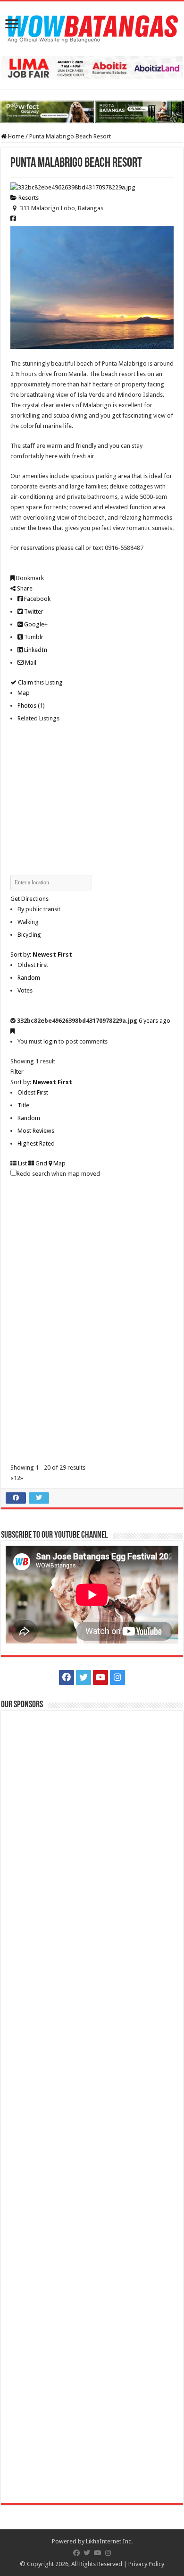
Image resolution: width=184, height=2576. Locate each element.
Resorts (28, 198)
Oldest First (33, 965)
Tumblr (33, 637)
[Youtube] (100, 1677)
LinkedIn (35, 650)
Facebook (37, 599)
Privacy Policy (146, 2564)
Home (15, 136)
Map (24, 693)
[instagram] (117, 1677)
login (50, 1041)
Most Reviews (36, 1131)
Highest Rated (36, 1143)
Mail (30, 663)
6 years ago (155, 1021)
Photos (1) (31, 706)
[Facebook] (67, 1677)
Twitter (33, 612)
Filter (17, 1072)
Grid (41, 1163)
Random (29, 978)
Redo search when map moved (58, 1174)
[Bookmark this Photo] (13, 1031)
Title (23, 1105)
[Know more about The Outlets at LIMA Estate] (92, 67)
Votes (25, 990)
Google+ (35, 624)
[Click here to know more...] (92, 112)
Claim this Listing (40, 682)
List (22, 1163)
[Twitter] (84, 1677)
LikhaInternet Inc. (109, 2541)
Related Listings (38, 718)
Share (24, 588)
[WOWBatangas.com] (92, 27)
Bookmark (29, 578)
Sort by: (41, 954)
